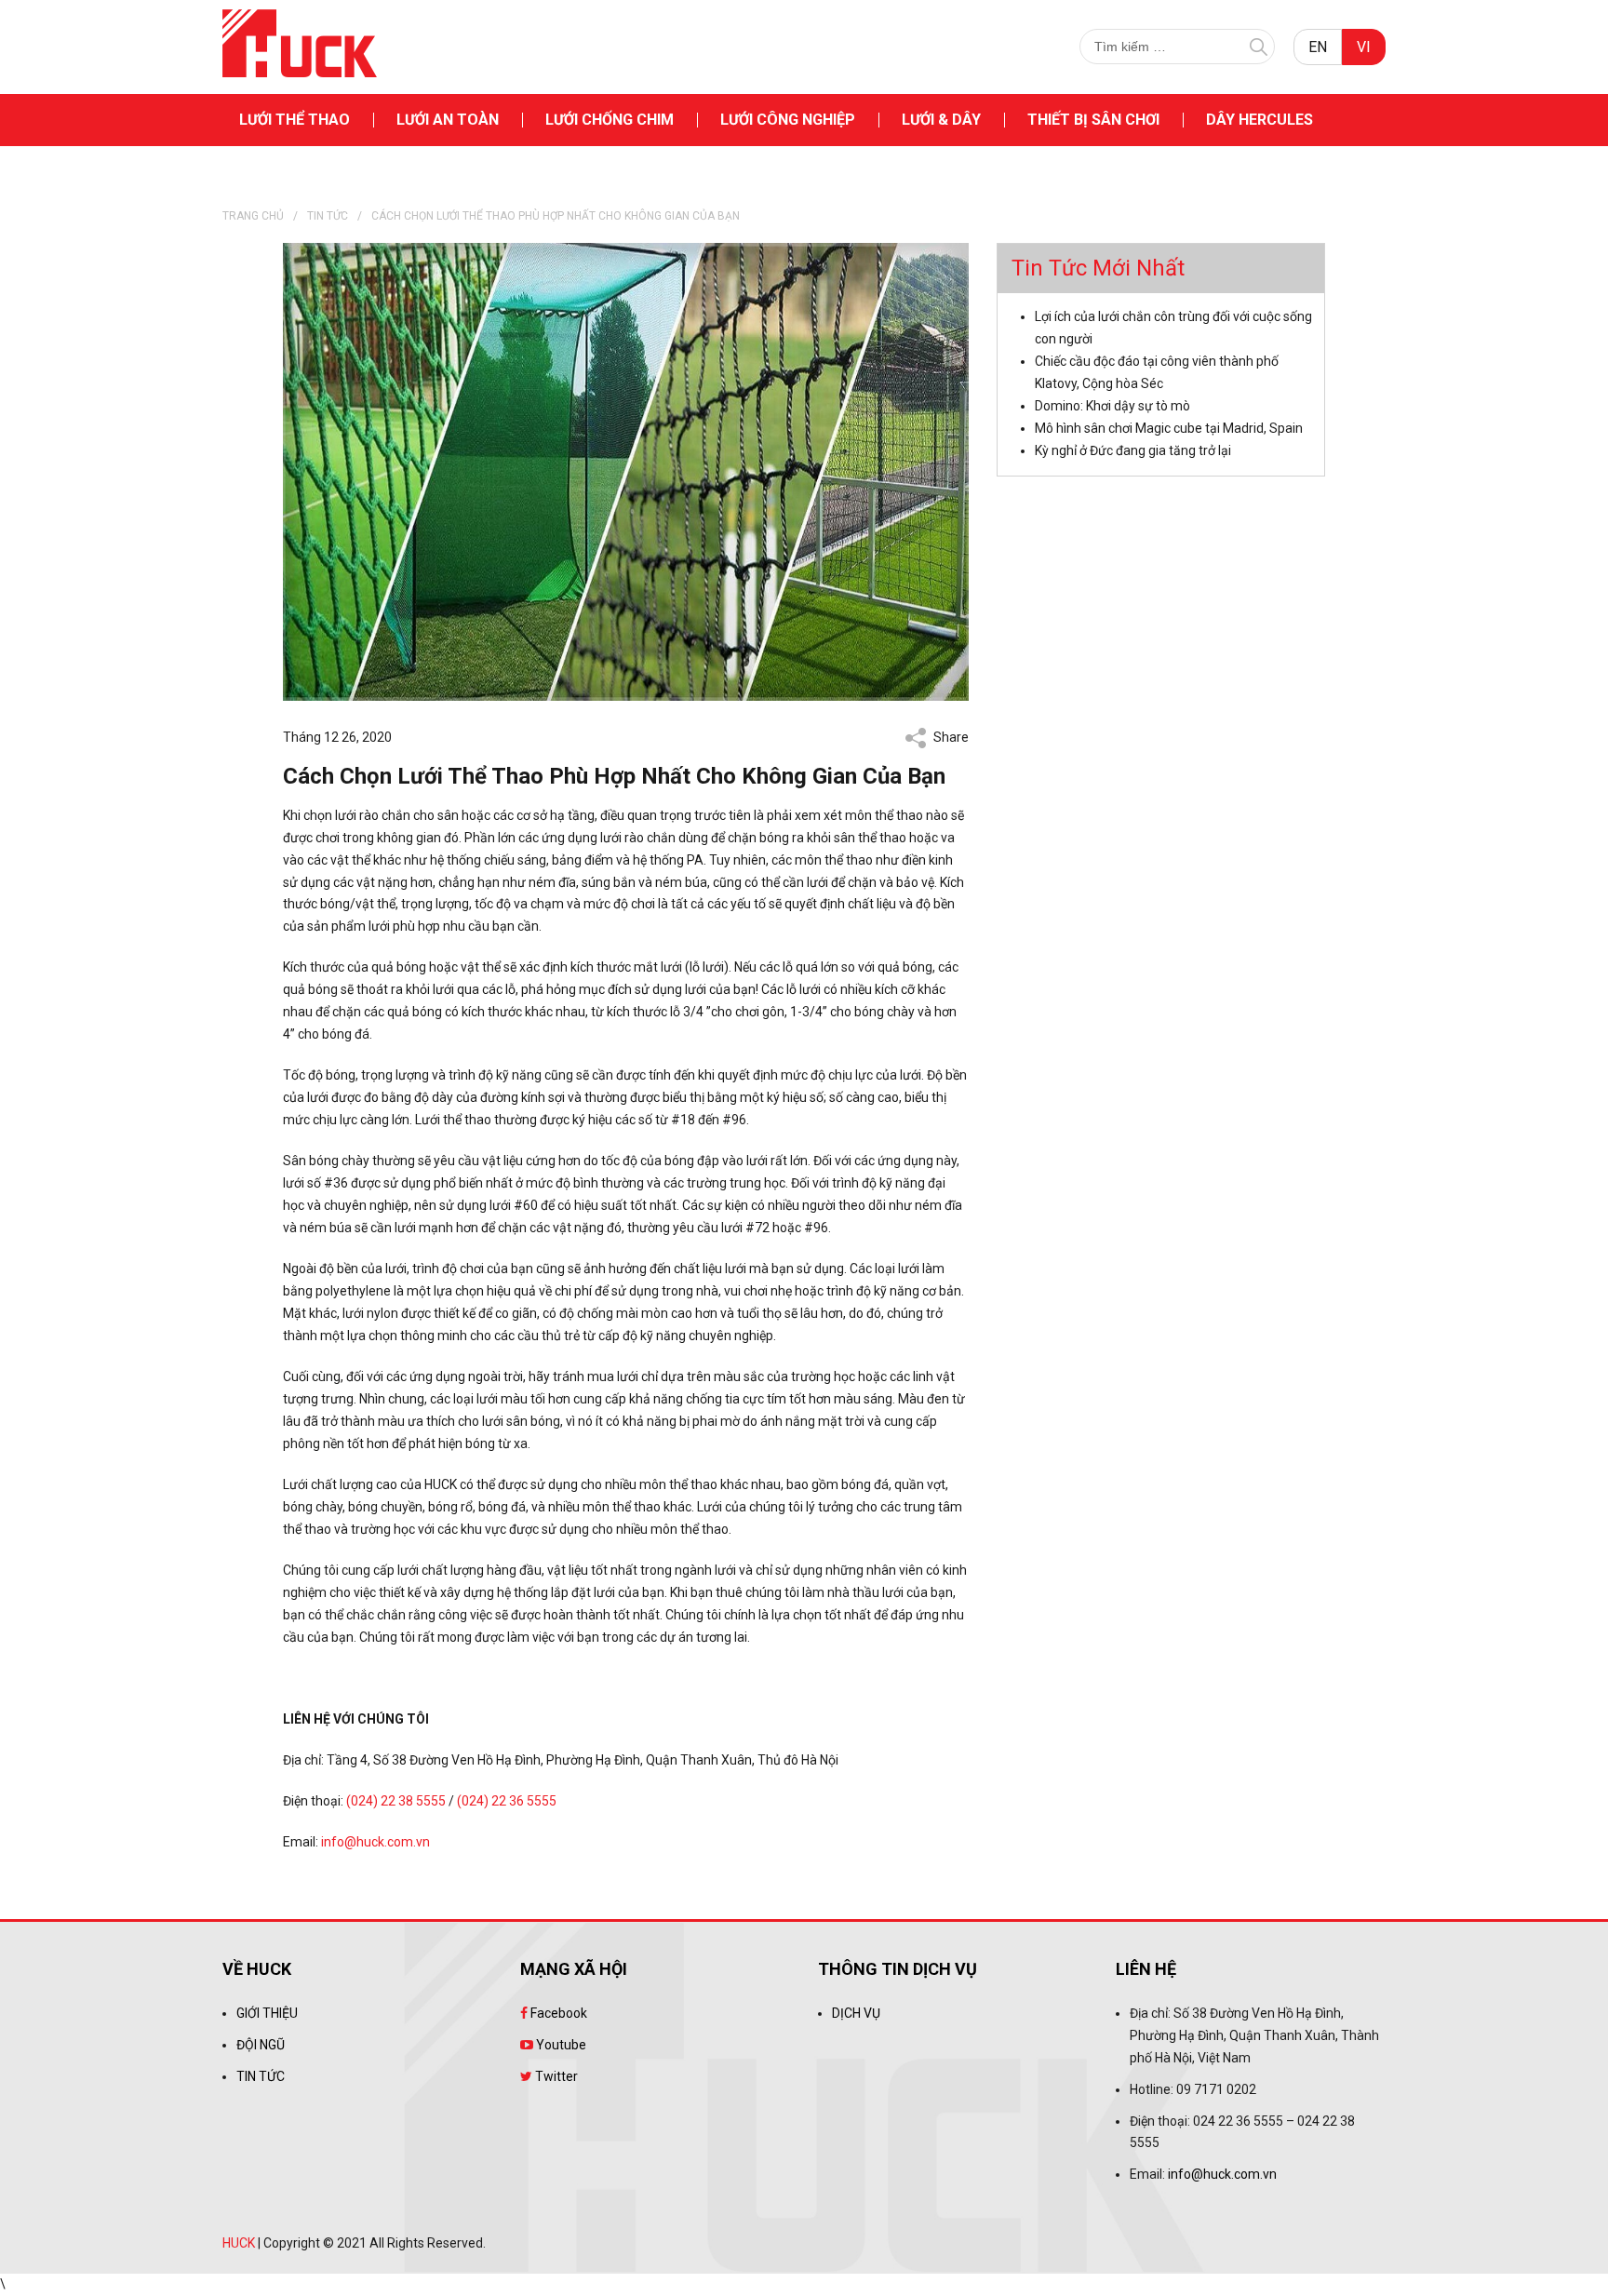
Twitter (555, 2076)
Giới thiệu (267, 2013)
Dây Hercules (1260, 120)
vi (1364, 47)
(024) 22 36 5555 (507, 1801)
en (1318, 47)
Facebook (557, 2013)
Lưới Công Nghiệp (788, 120)
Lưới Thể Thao (295, 120)
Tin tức (328, 216)
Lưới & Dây (941, 120)
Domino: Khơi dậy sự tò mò (1112, 406)
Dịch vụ (856, 2013)
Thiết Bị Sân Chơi (1093, 120)
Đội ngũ (261, 2045)
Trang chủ (253, 216)
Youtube (560, 2045)
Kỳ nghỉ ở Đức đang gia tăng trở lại (1133, 450)
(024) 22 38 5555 (396, 1801)
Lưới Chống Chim (610, 120)
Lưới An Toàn (448, 120)
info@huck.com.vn (375, 1842)
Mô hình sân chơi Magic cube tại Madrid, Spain (1169, 428)
